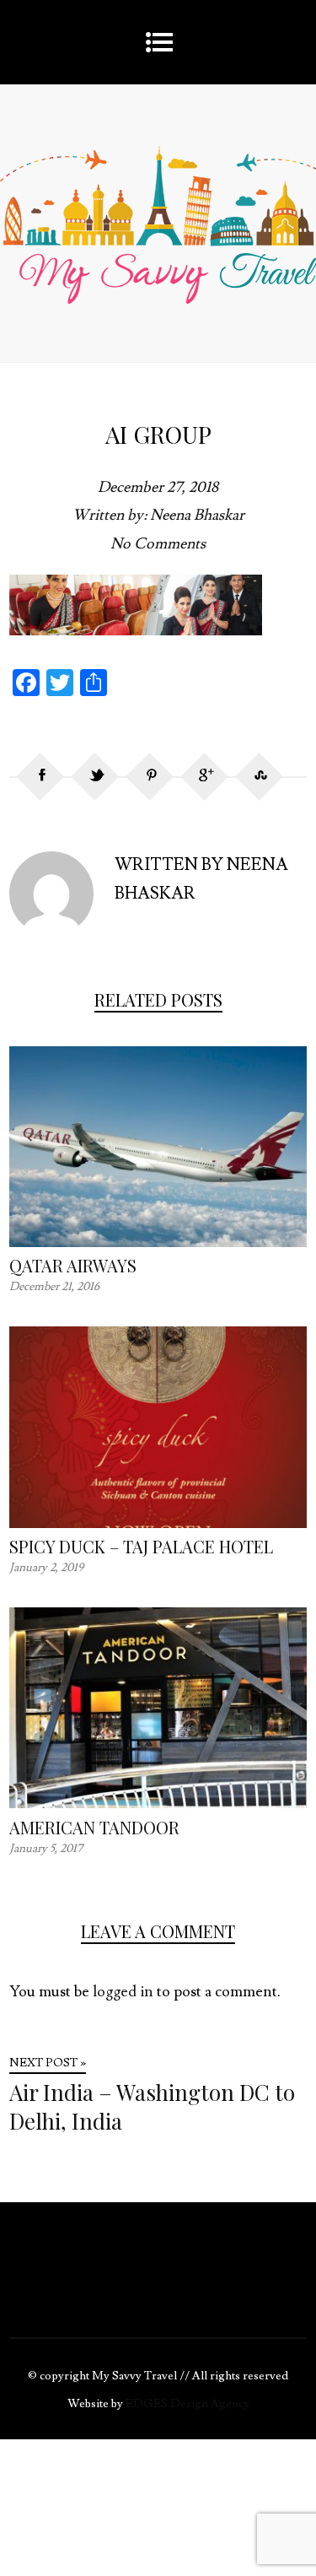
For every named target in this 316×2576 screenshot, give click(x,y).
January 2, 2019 (46, 1568)
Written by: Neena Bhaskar (158, 515)
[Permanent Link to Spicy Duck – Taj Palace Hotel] (158, 1523)
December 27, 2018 (158, 487)
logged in (123, 1992)
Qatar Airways (73, 1265)
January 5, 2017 (46, 1849)
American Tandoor (94, 1827)
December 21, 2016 (54, 1287)
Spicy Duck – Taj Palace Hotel (141, 1546)
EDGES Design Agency (187, 2404)
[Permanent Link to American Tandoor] (158, 1804)
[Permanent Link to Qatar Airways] (158, 1242)
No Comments (158, 544)
